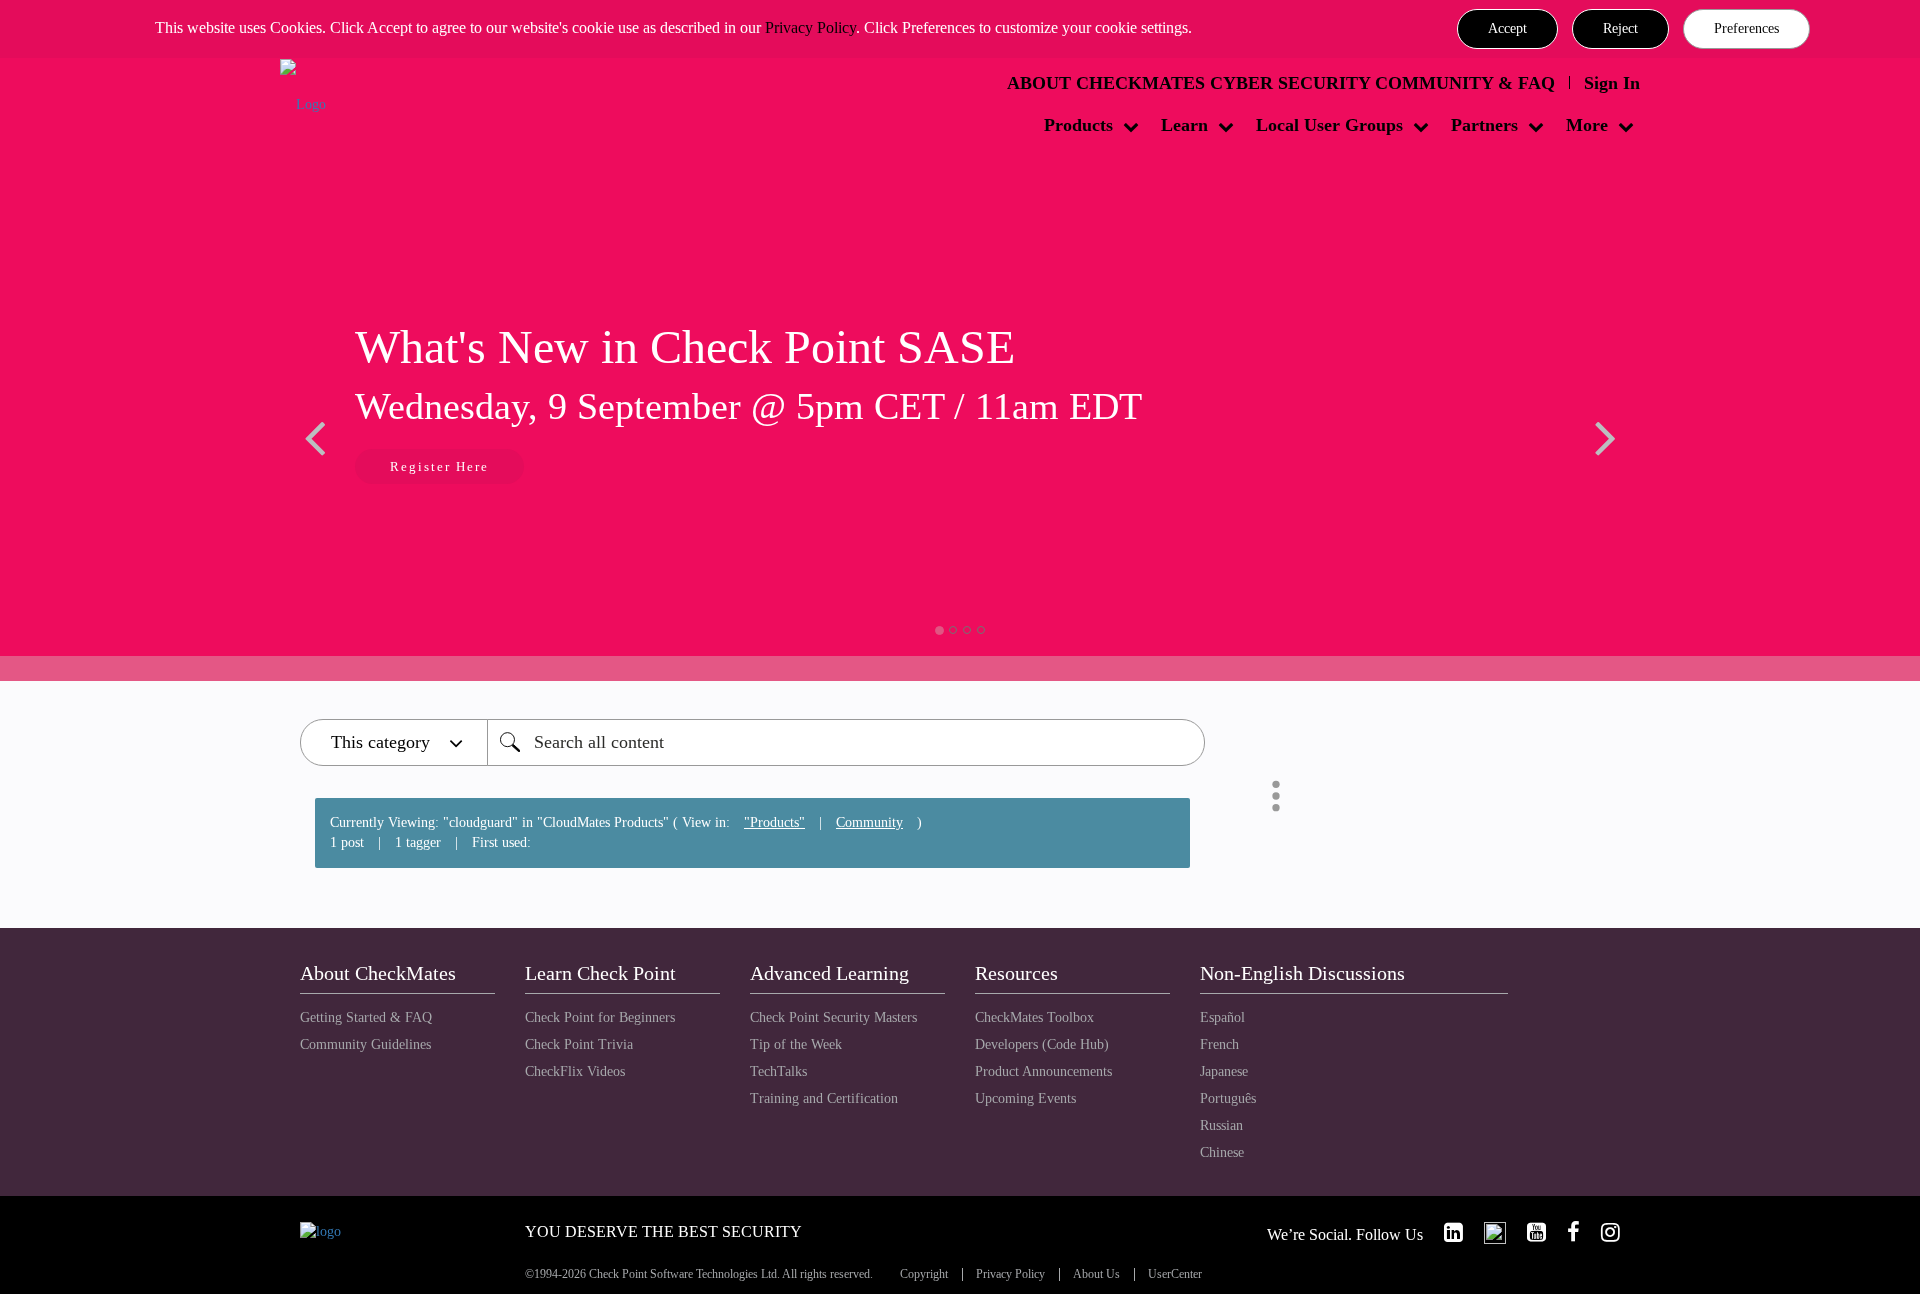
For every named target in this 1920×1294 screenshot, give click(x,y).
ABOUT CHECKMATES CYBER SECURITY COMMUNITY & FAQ (1281, 83)
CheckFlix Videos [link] (575, 1071)
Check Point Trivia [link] (579, 1044)
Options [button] (1276, 796)
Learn (1184, 125)
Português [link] (1228, 1098)
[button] (1507, 29)
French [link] (1219, 1044)
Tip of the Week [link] (796, 1044)
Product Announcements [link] (1043, 1071)
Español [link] (1222, 1017)
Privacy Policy (810, 27)
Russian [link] (1221, 1125)
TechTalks (778, 1071)
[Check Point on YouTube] (1528, 1232)
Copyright (924, 1274)
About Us (1096, 1274)
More (1587, 125)
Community (869, 822)
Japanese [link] (1224, 1071)
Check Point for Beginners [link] (600, 1017)
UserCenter (1175, 1274)
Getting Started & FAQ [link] (366, 1017)
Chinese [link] (1222, 1152)
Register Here (439, 466)
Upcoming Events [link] (1025, 1098)
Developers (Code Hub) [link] (1042, 1044)
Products (1078, 125)
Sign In (1612, 83)
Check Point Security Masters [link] (833, 1017)
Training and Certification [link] (824, 1098)
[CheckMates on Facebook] (1565, 1232)
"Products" (774, 822)
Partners (1484, 125)
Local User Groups (1329, 125)
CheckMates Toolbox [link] (1034, 1017)
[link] (1445, 1232)
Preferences (1746, 28)
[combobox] (846, 742)
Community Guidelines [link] (365, 1044)
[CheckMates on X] (1486, 1232)
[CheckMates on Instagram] (1602, 1232)
